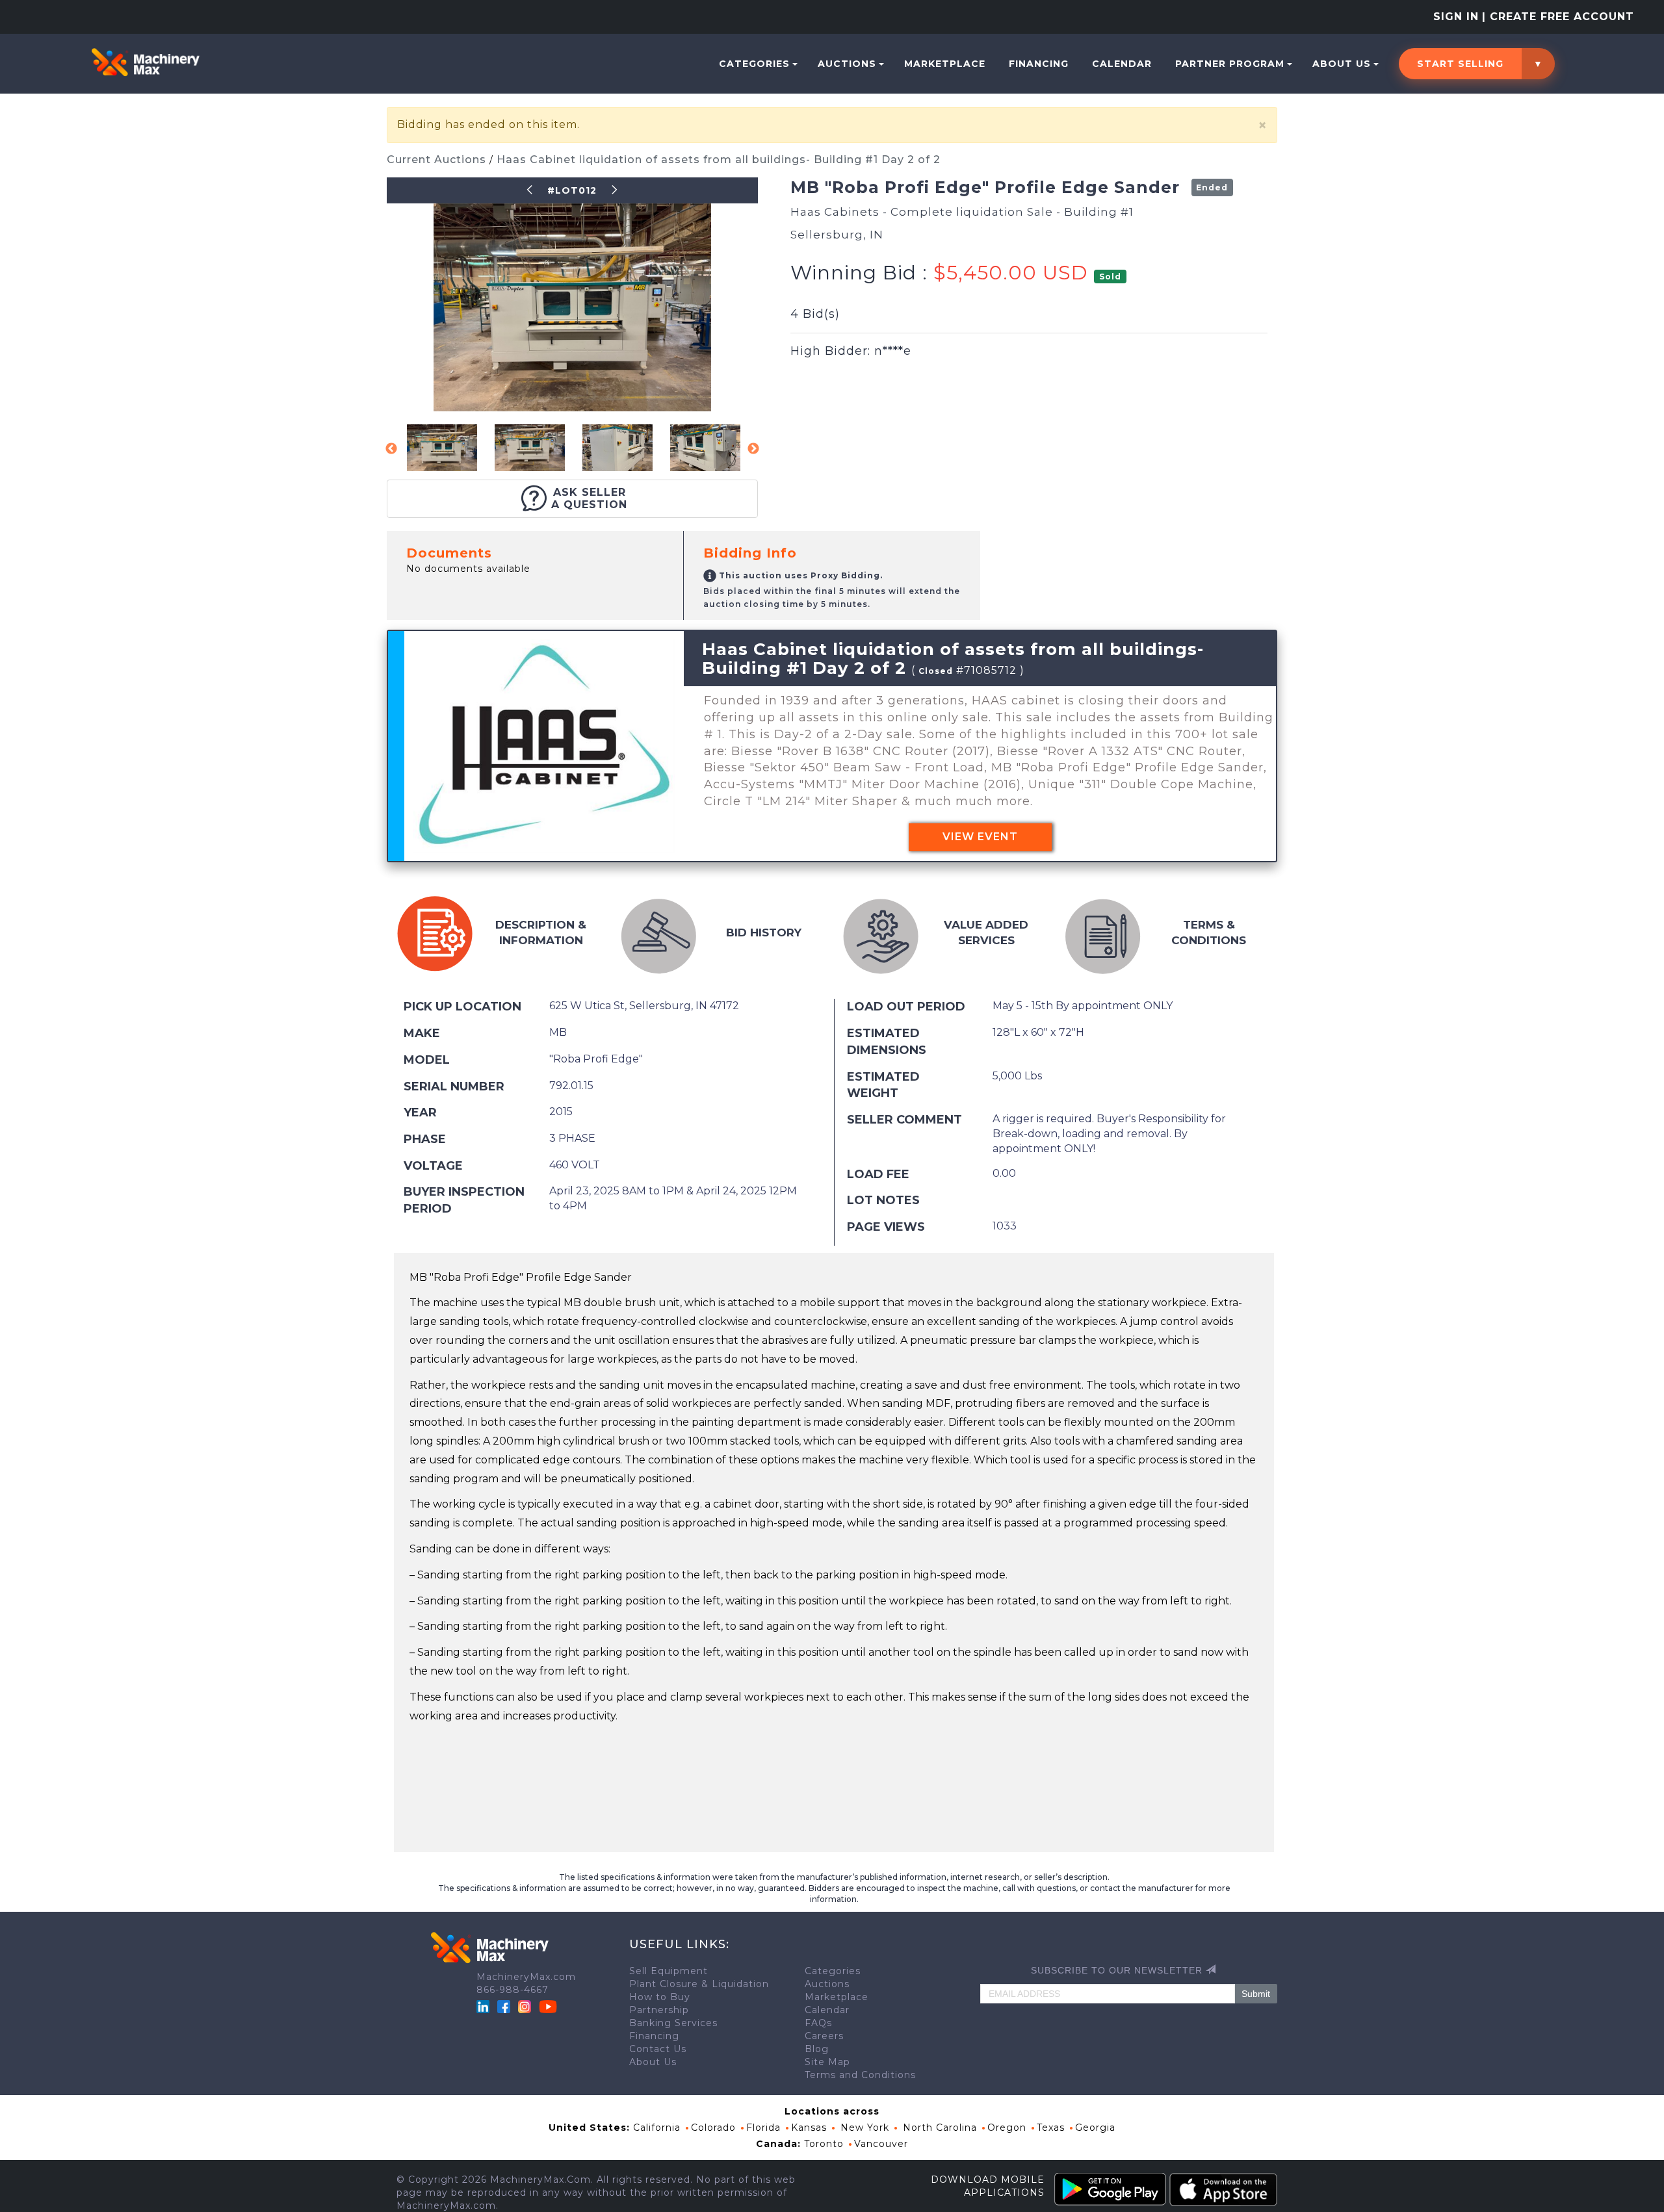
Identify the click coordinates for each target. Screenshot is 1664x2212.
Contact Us (658, 2049)
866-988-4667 (513, 1990)
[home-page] (145, 62)
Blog (817, 2049)
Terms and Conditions (860, 2075)
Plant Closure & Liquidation (699, 1984)
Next (753, 449)
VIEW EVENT (980, 837)
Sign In (1456, 17)
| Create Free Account (1558, 17)
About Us (1342, 64)
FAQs (818, 2023)
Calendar (1122, 64)
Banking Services (673, 2023)
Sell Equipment (669, 1971)
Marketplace (945, 64)
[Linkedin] (485, 2006)
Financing (1039, 64)
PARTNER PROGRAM (1230, 64)
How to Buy (660, 1997)
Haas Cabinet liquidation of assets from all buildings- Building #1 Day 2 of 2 (719, 160)
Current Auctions (438, 160)
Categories (754, 64)
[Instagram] (526, 2006)
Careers (824, 2036)
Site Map (827, 2062)
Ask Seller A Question (589, 498)
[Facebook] (504, 2006)
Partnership (659, 2010)
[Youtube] (548, 2006)
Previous (391, 449)
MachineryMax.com (526, 1977)
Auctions (847, 64)
